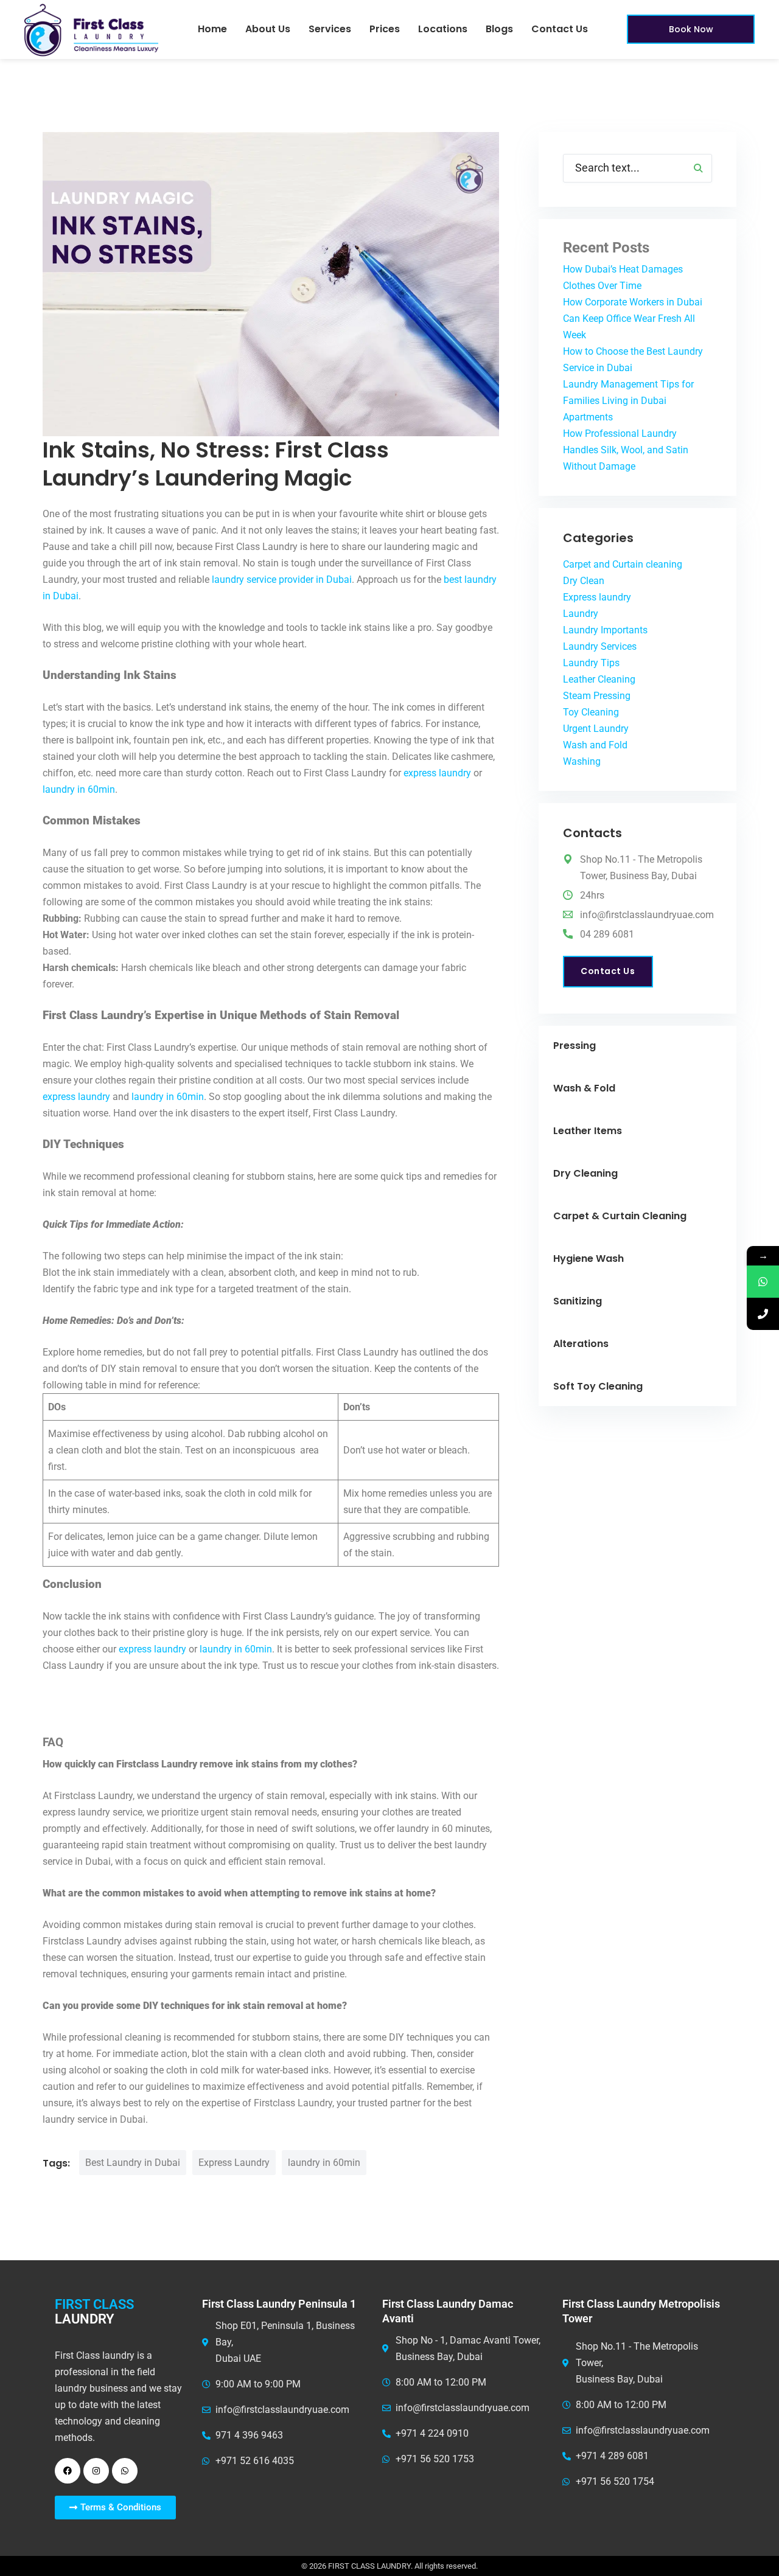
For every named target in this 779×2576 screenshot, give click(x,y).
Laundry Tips (591, 663)
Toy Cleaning (591, 712)
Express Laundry (234, 2163)
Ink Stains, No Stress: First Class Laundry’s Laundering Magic (216, 464)
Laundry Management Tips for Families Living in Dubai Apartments (628, 401)
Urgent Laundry (596, 729)
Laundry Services (600, 646)
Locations (443, 29)
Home (212, 29)
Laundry (581, 614)
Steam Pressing (597, 696)
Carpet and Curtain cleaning (623, 564)
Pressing (575, 1046)
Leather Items (588, 1131)
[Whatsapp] (125, 2471)
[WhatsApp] (763, 1282)
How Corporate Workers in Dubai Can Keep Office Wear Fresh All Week (633, 319)
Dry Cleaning (585, 1173)
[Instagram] (96, 2471)
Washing (582, 761)
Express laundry (597, 597)
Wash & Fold (584, 1088)
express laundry (437, 773)
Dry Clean (584, 581)
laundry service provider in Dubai (282, 580)
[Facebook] (68, 2471)
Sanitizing (578, 1301)
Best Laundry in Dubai (133, 2163)
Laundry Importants (605, 630)
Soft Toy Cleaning (598, 1386)
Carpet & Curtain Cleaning (620, 1216)
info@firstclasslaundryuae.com (647, 915)
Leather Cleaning (599, 679)
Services (330, 29)
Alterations (581, 1344)
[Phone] (763, 1314)
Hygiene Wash (589, 1258)
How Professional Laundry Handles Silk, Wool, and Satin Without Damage (626, 450)
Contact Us (560, 29)
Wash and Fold (595, 745)
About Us (268, 29)
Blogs (499, 29)
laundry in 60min (79, 789)
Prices (385, 29)
